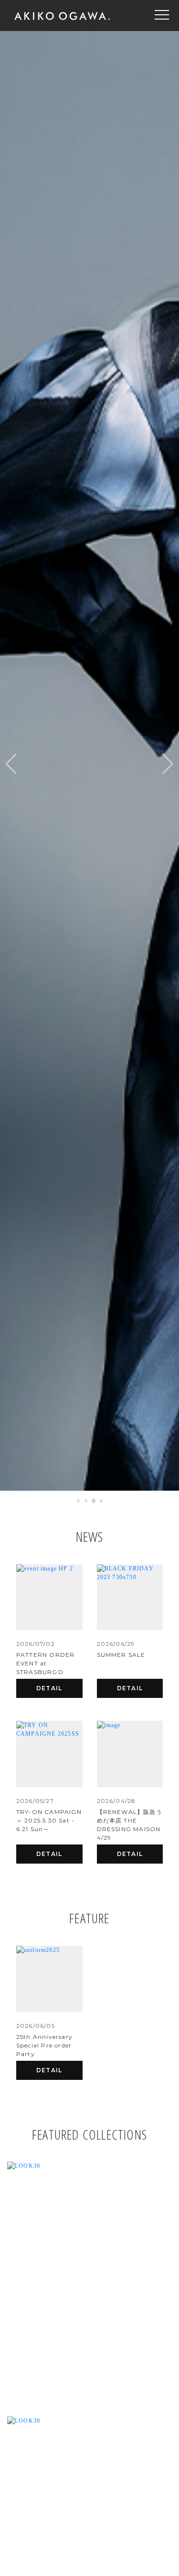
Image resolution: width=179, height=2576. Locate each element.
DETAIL (49, 1688)
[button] (11, 764)
